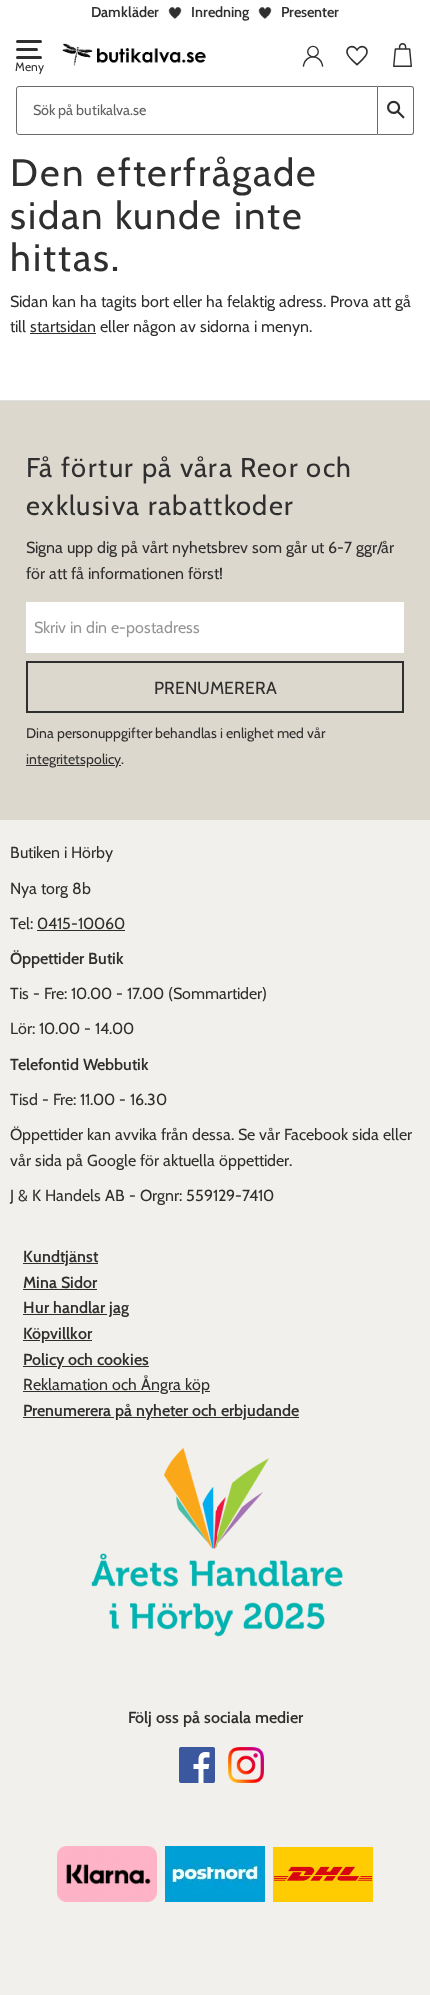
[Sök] (396, 110)
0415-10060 (81, 923)
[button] (28, 58)
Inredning (220, 12)
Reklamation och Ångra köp (116, 1384)
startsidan (63, 326)
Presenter (310, 12)
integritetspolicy (73, 759)
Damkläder (125, 12)
